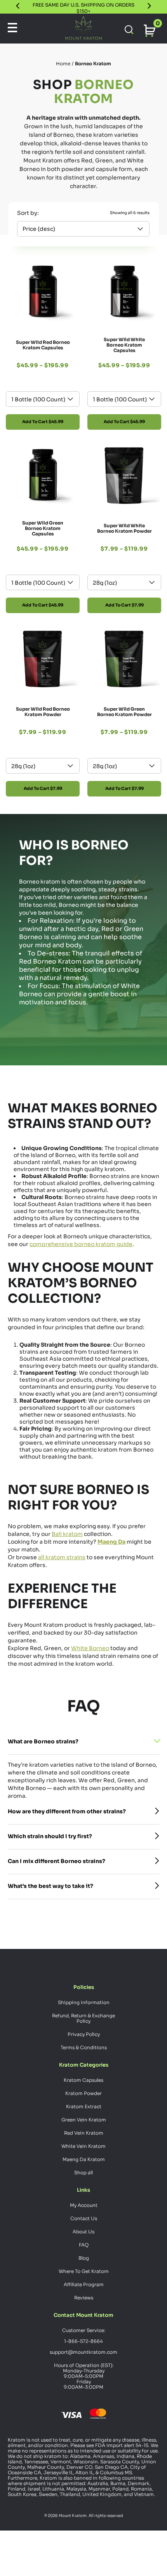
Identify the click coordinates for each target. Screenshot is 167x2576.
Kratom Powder (83, 2093)
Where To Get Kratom (84, 2271)
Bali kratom (67, 1534)
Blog (84, 2258)
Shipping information (84, 2002)
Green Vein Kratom (84, 2120)
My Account (84, 2205)
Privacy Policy (84, 2034)
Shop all (83, 2173)
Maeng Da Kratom (84, 2159)
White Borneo (90, 1648)
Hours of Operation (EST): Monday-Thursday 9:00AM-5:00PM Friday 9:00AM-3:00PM (84, 2376)
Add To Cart (43, 422)
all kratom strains (62, 1557)
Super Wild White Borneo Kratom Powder (124, 528)
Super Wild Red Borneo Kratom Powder (43, 712)
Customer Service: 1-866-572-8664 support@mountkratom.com (83, 2341)
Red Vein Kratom (84, 2133)
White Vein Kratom (83, 2146)
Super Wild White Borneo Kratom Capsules (124, 345)
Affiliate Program (84, 2284)
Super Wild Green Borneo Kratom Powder (124, 712)
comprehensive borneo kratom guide (81, 1244)
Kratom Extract (84, 2106)
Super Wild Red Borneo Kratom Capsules (43, 345)
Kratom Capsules (83, 2080)
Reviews (84, 2298)
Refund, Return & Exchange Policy (83, 2018)
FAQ (84, 2245)
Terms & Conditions (84, 2047)
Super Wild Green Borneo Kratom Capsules (43, 528)
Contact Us (84, 2218)
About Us (83, 2232)
